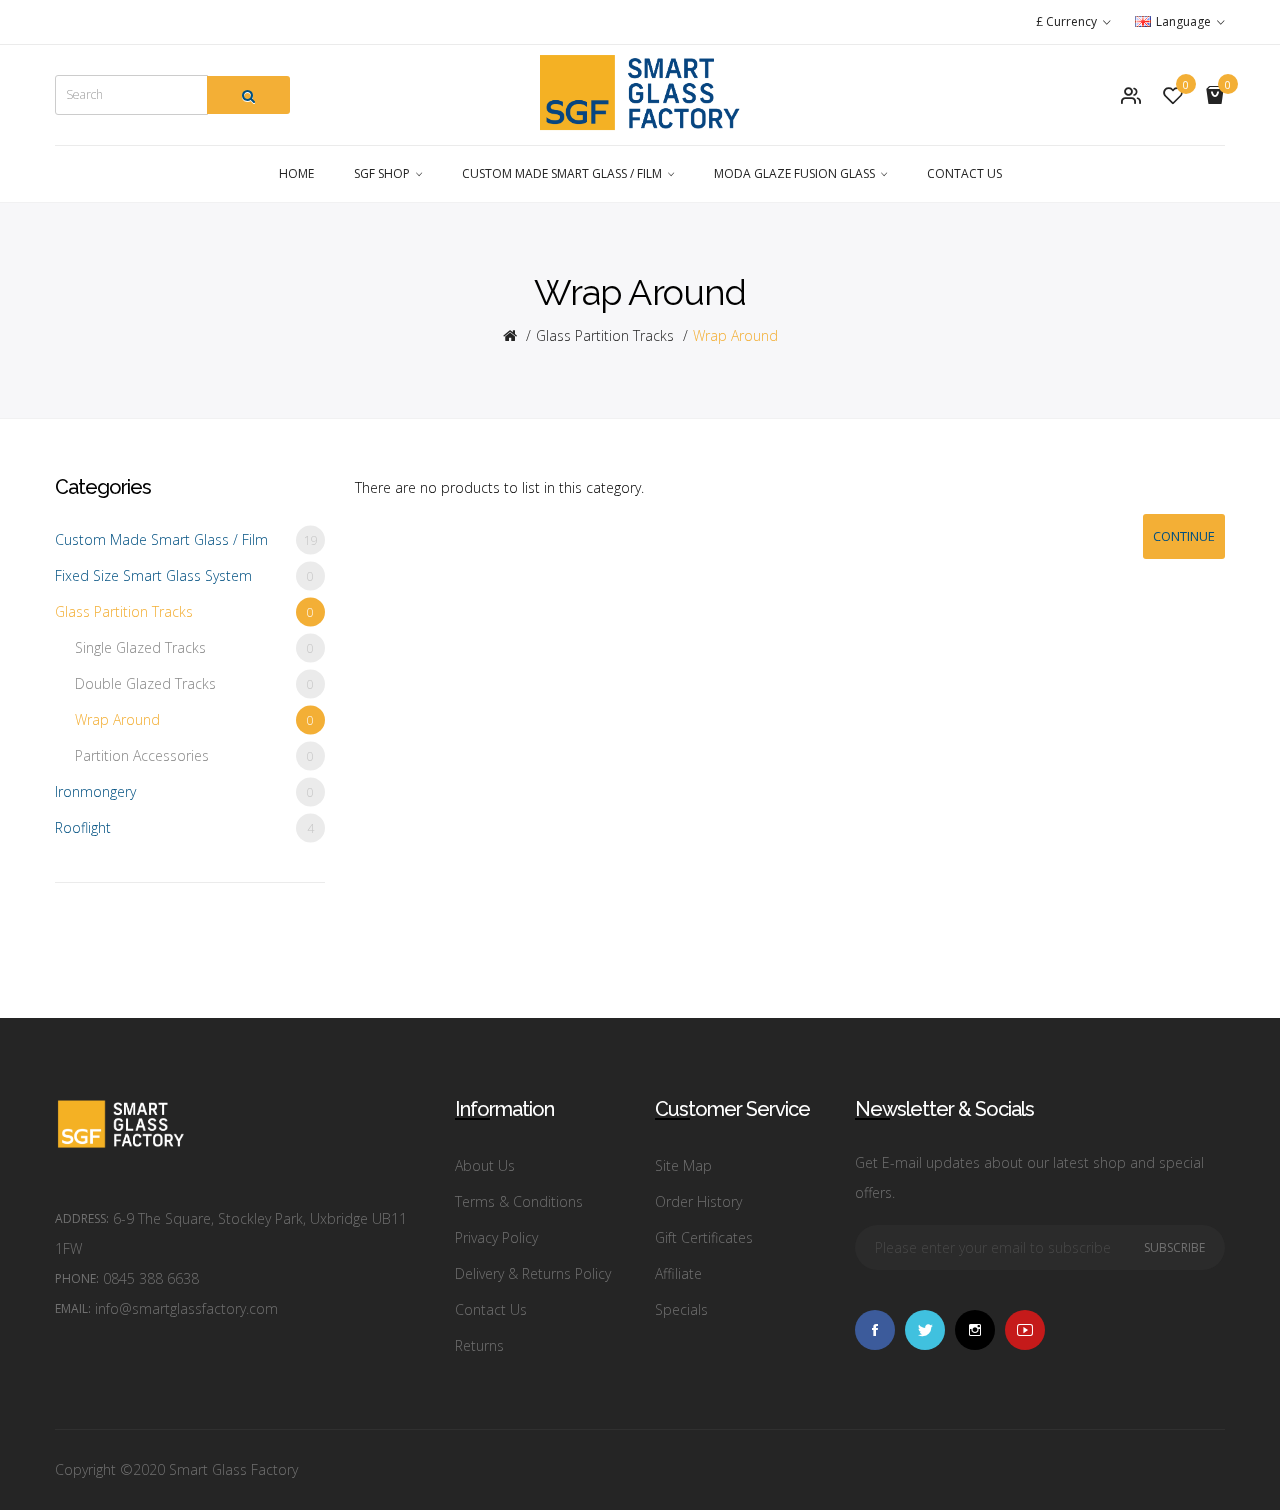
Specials (681, 1309)
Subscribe (1174, 1247)
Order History (698, 1201)
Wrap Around (735, 335)
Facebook (875, 1330)
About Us (485, 1165)
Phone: (77, 1278)
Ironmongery (184, 791)
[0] (1173, 95)
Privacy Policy (496, 1237)
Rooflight (184, 827)
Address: (82, 1218)
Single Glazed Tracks (194, 647)
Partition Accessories (194, 755)
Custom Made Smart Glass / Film (186, 539)
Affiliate (678, 1273)
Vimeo (1025, 1330)
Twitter (925, 1330)
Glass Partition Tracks (605, 335)
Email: (73, 1308)
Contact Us (491, 1309)
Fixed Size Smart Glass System (184, 575)
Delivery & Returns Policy (533, 1273)
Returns (479, 1345)
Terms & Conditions (519, 1201)
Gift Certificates (704, 1237)
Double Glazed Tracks (194, 683)
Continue (1184, 536)
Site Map (683, 1165)
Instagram (975, 1330)
